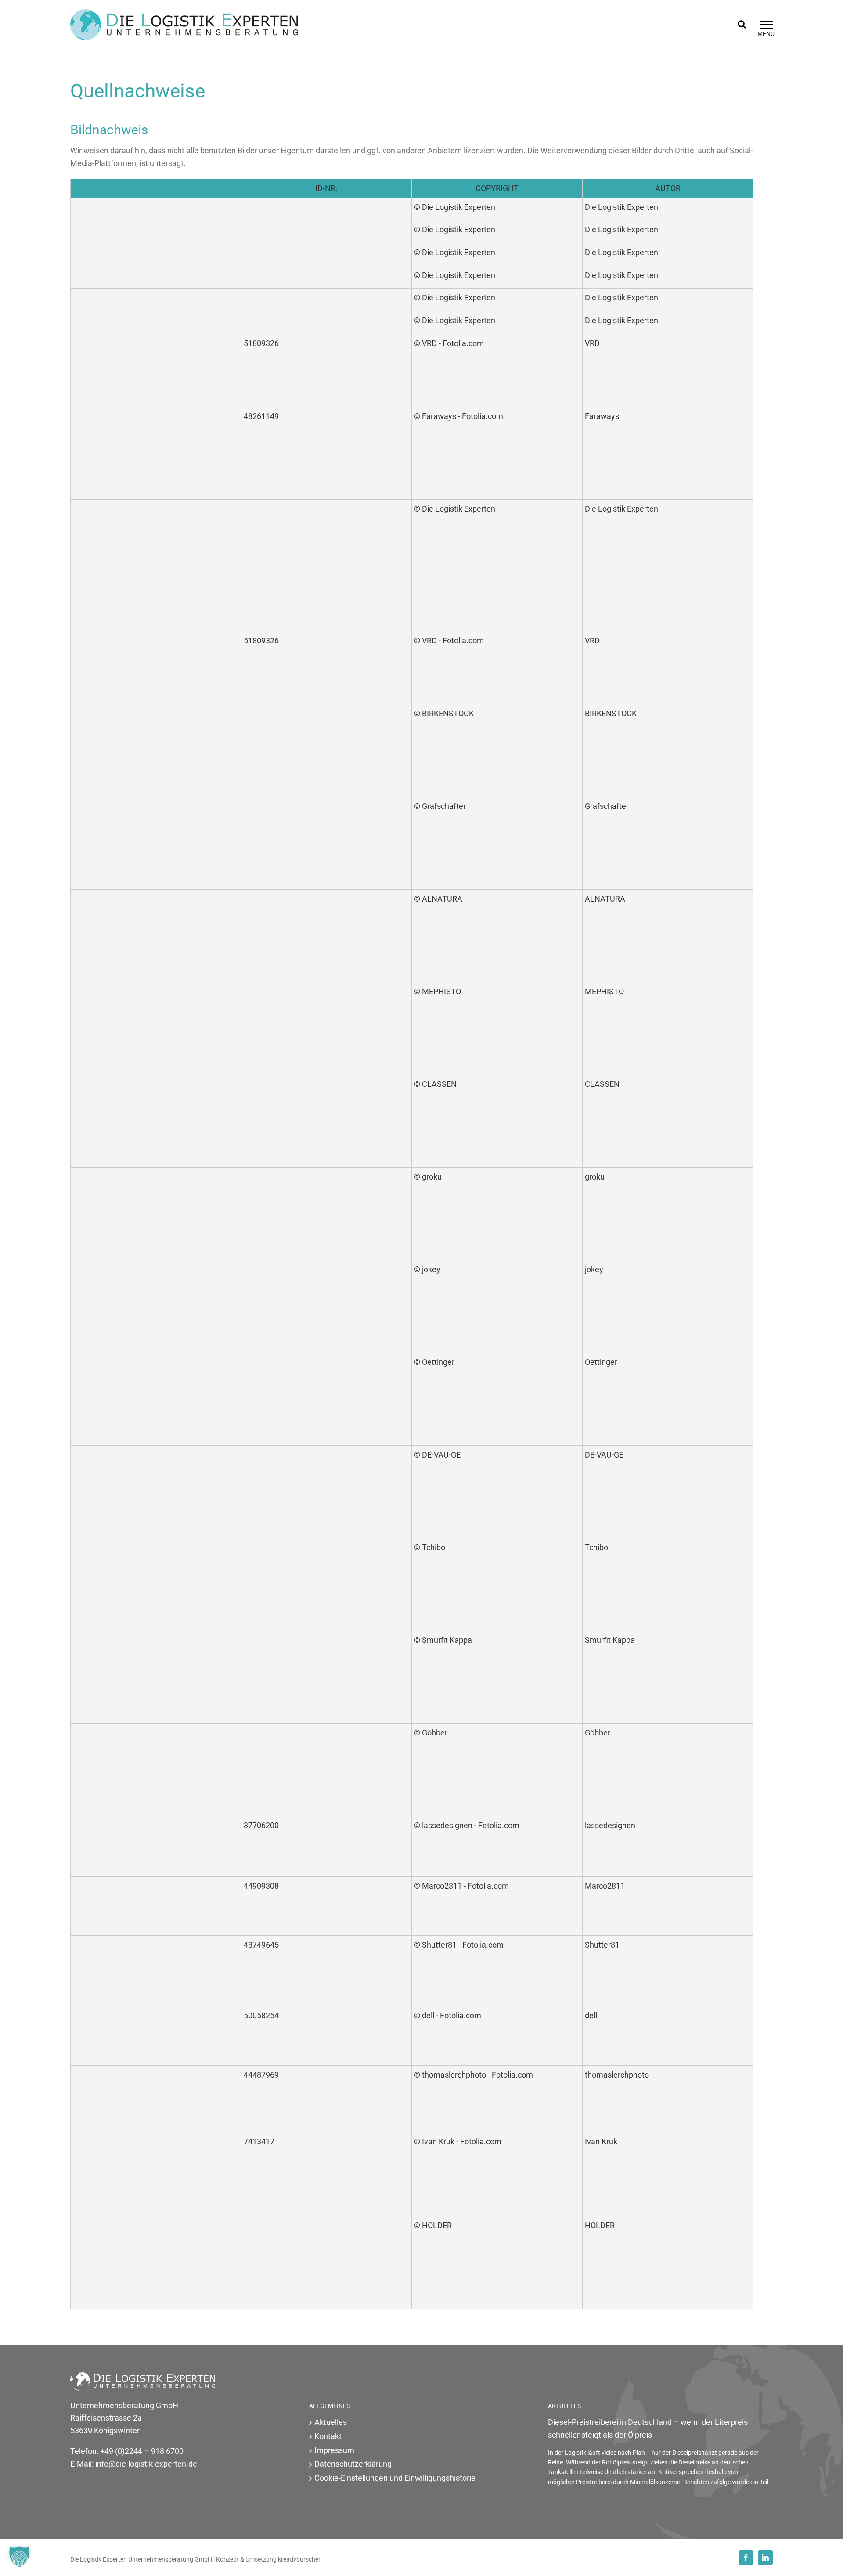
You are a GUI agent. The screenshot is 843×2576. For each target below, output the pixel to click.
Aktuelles (331, 2422)
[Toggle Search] (742, 24)
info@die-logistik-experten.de (146, 2464)
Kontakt (328, 2436)
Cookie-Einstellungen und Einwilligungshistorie (395, 2478)
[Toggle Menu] (766, 25)
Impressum (334, 2450)
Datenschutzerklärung (353, 2464)
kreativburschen (300, 2559)
